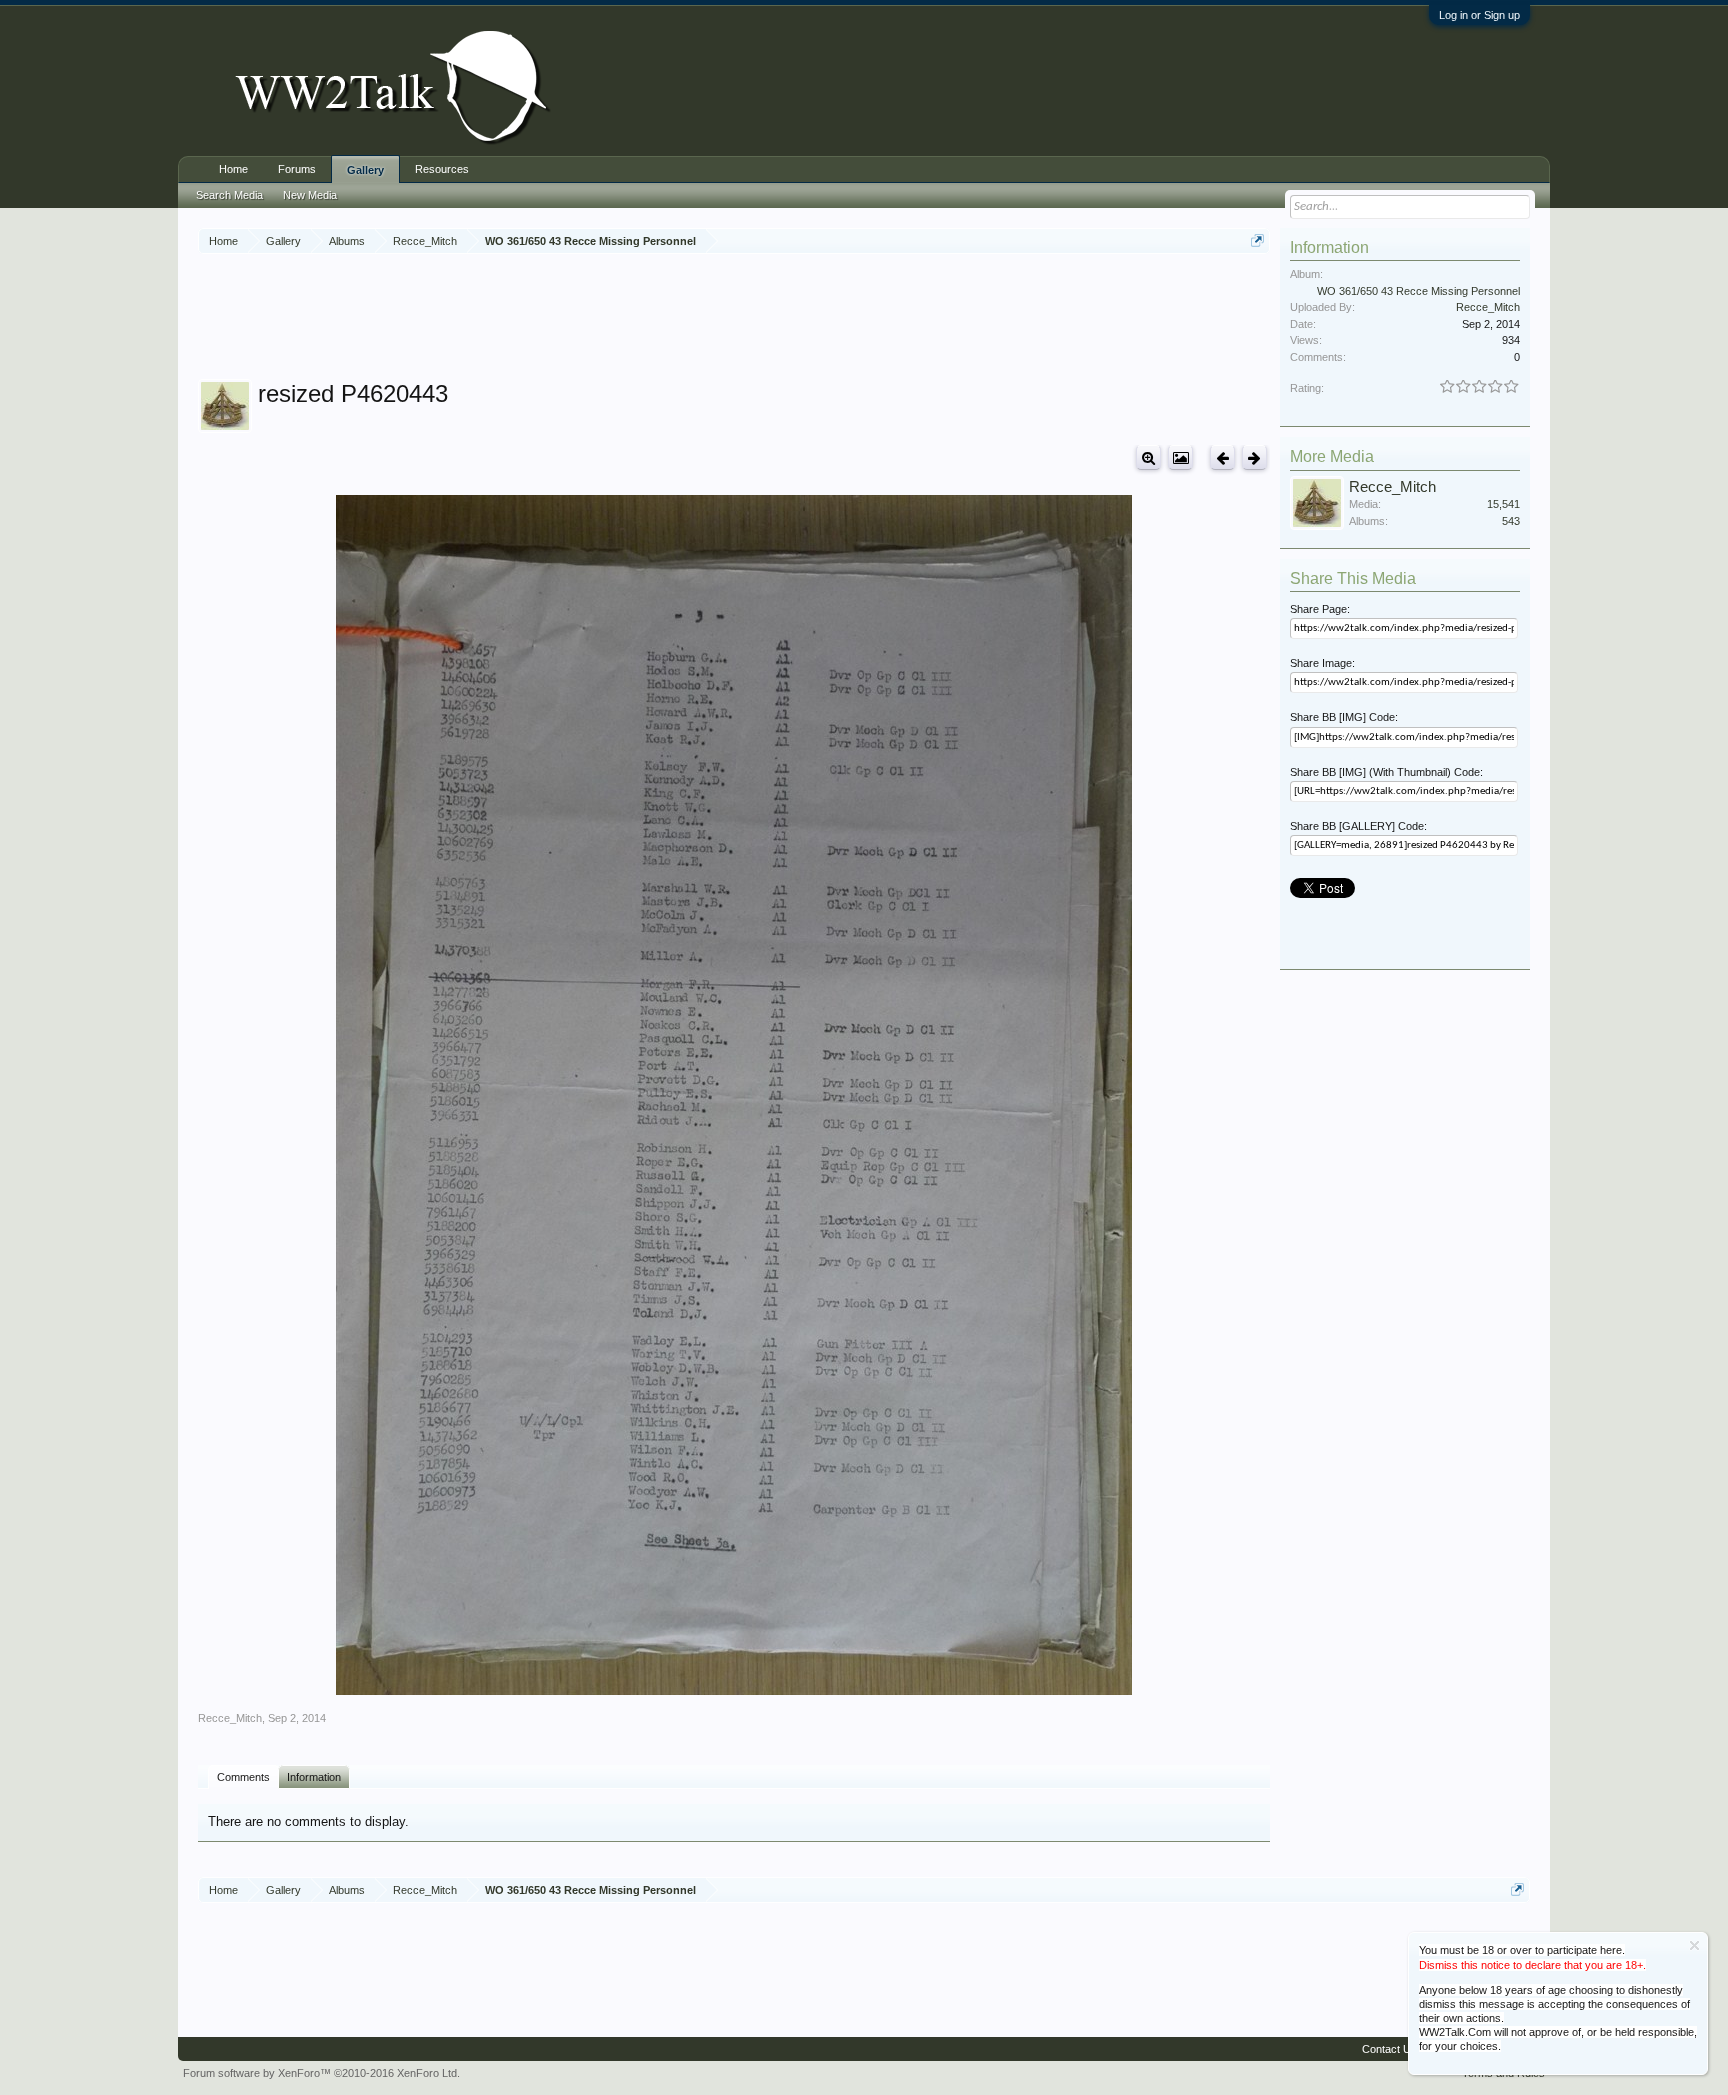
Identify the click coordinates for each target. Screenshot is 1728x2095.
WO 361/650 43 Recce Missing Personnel (1418, 291)
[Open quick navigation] (1257, 240)
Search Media (229, 195)
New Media (310, 195)
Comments (243, 1777)
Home (233, 169)
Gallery (365, 170)
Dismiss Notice (1694, 1945)
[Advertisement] (734, 319)
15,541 (1503, 504)
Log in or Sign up (1479, 15)
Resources (442, 169)
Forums (297, 169)
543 (1511, 521)
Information (314, 1777)
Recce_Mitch (230, 1718)
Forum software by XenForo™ (321, 2073)
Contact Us (1389, 2049)
